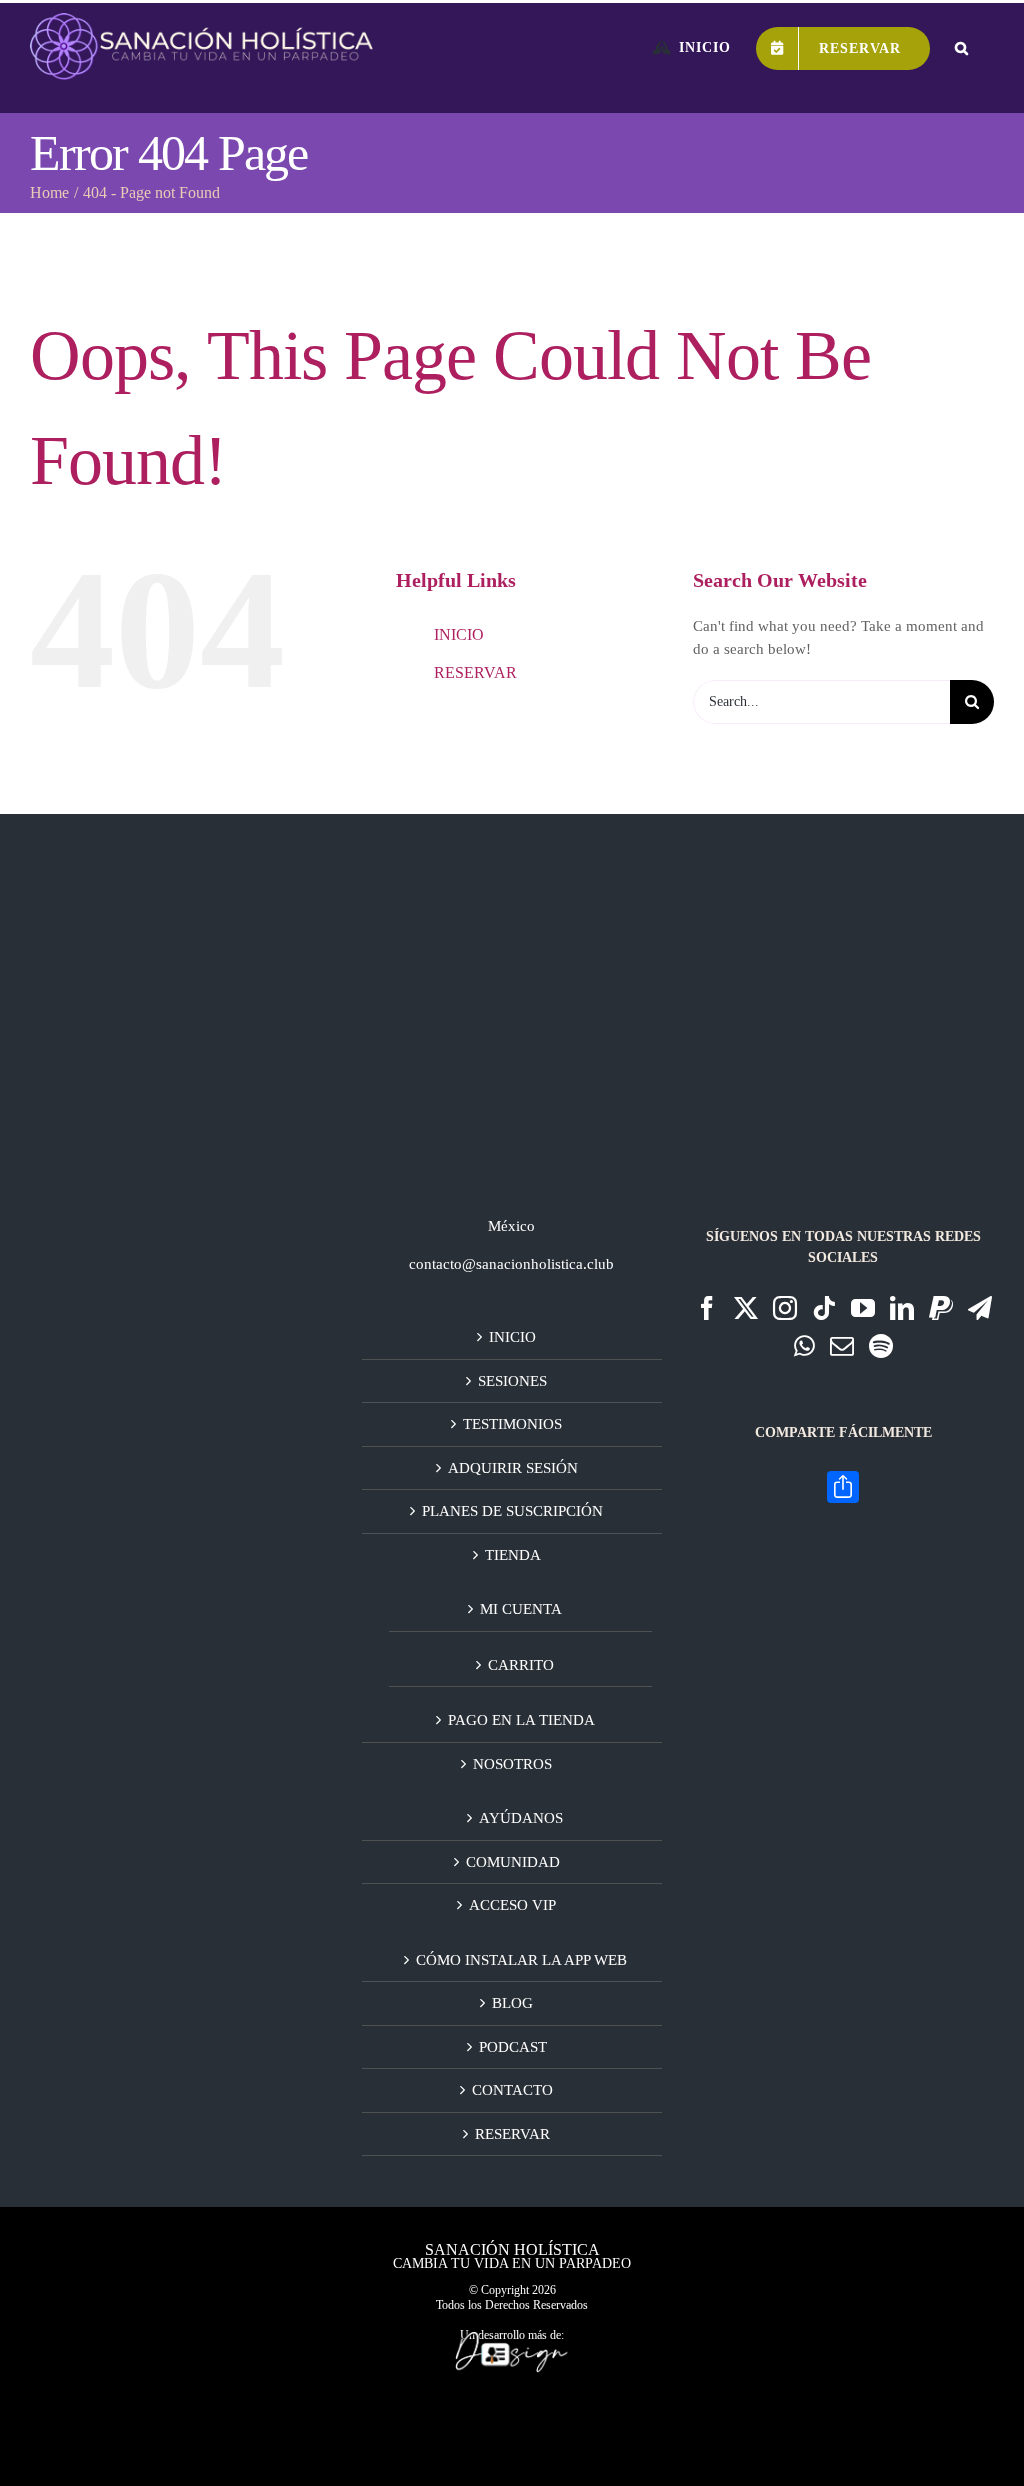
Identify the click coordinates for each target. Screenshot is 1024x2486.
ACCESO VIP (512, 1905)
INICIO (459, 634)
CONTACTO (512, 2090)
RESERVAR (475, 672)
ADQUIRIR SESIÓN (513, 1468)
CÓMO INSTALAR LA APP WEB (521, 1960)
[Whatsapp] (804, 1346)
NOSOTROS (512, 1764)
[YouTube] (863, 1308)
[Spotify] (881, 1346)
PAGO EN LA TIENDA (521, 1720)
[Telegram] (980, 1308)
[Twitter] (746, 1308)
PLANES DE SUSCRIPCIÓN (512, 1511)
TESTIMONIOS (512, 1424)
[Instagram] (785, 1308)
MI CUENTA (521, 1609)
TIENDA (513, 1555)
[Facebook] (707, 1308)
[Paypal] (941, 1308)
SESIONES (512, 1381)
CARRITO (521, 1665)
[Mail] (842, 1346)
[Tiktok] (824, 1308)
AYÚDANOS (521, 1818)
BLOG (512, 2003)
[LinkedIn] (902, 1308)
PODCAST (513, 2047)
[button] (962, 48)
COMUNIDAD (513, 1862)
